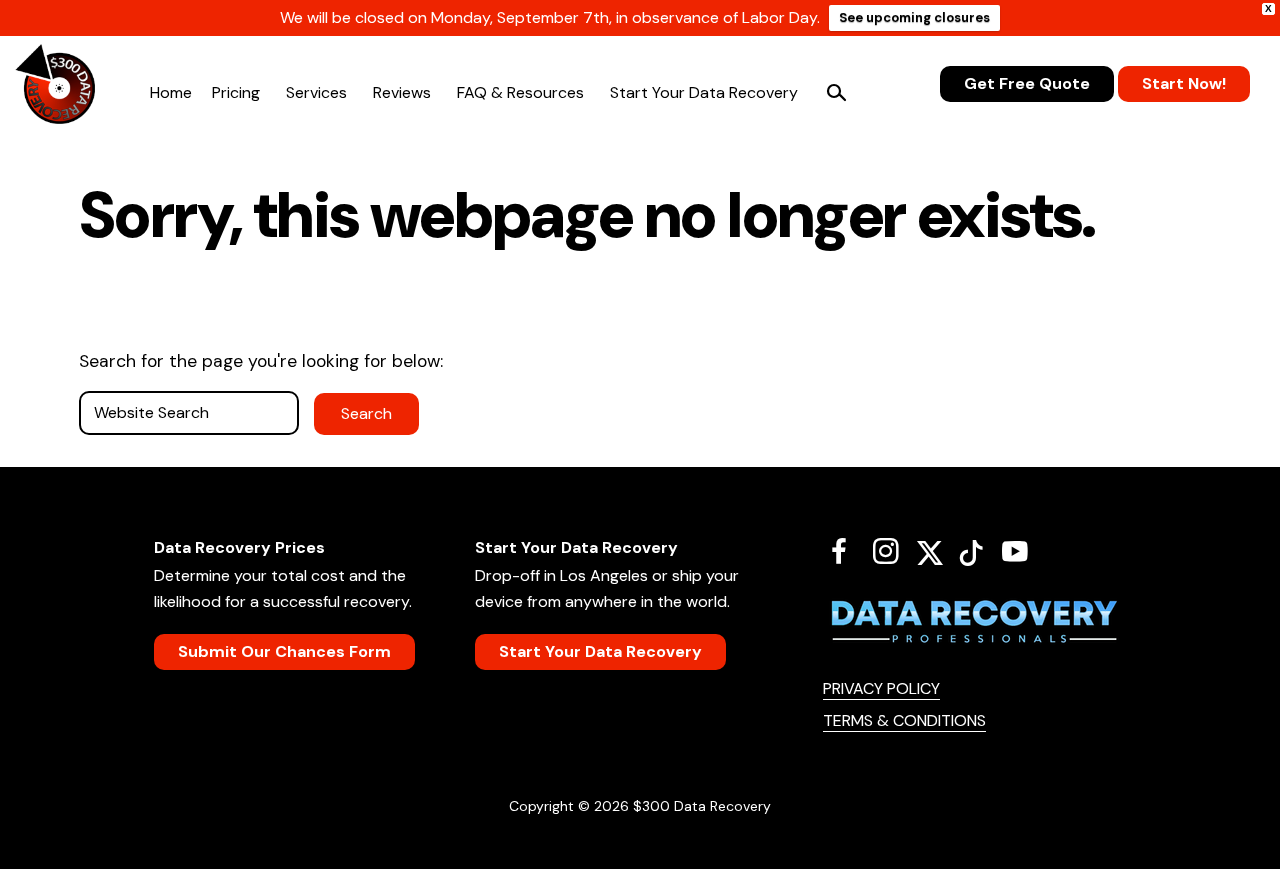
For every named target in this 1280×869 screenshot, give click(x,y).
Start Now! (1184, 83)
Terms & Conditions (904, 720)
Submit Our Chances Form (284, 651)
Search (836, 93)
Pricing (236, 92)
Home (171, 92)
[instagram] (893, 551)
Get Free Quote (1027, 83)
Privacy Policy (881, 688)
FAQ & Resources (520, 92)
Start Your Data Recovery (704, 92)
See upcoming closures (914, 17)
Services (316, 92)
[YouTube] (1022, 551)
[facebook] (846, 551)
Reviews (402, 92)
